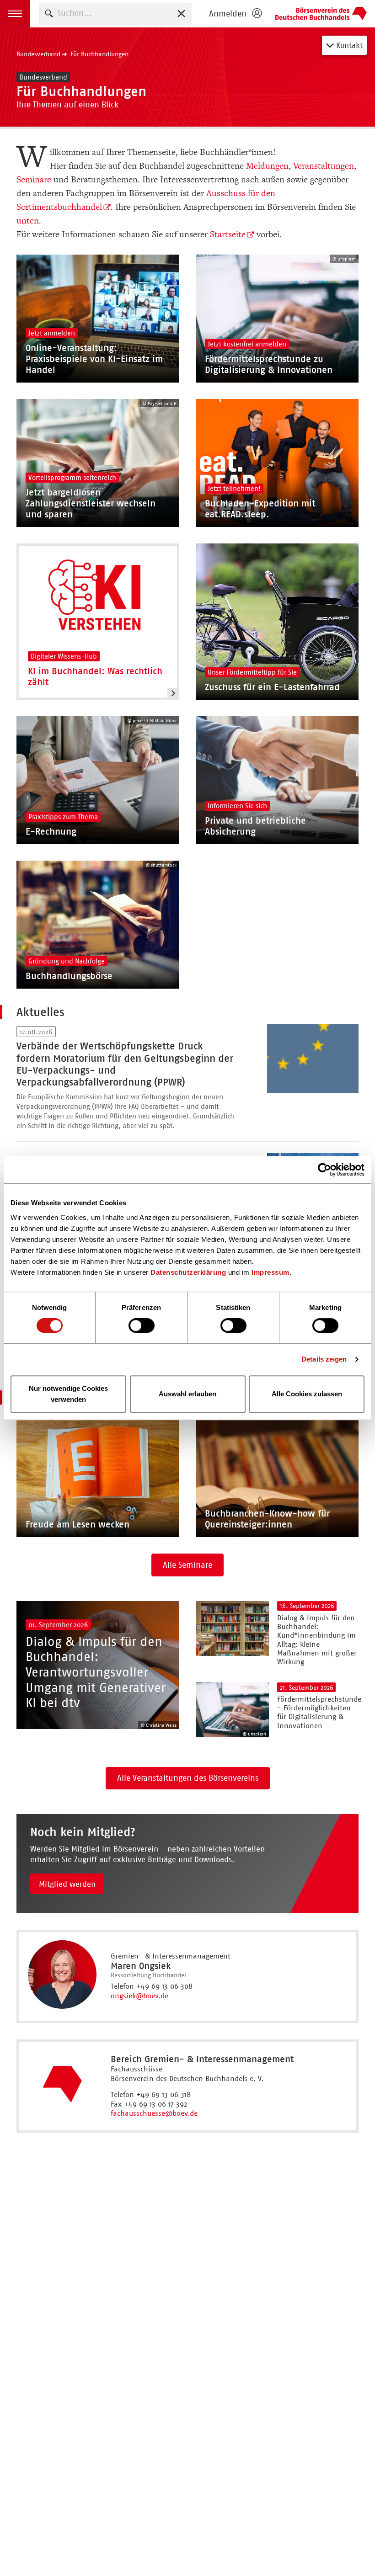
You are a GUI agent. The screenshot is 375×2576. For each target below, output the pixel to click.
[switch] (142, 1325)
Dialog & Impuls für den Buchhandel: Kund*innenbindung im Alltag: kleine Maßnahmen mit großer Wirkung (317, 1640)
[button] (15, 14)
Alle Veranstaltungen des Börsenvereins (188, 1778)
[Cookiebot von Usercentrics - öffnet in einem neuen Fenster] (324, 1170)
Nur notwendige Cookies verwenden (68, 1394)
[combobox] (115, 13)
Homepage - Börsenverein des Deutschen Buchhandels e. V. (321, 14)
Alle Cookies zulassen (307, 1394)
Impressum (271, 1272)
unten (28, 221)
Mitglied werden (67, 1884)
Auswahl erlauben (187, 1394)
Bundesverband (38, 54)
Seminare (34, 180)
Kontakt (348, 45)
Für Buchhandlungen (99, 54)
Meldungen (267, 166)
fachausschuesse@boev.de (154, 2113)
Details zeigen (324, 1359)
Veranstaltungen (324, 166)
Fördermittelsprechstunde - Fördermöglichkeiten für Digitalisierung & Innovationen (319, 1712)
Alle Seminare (187, 1565)
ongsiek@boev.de (139, 1996)
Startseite (228, 234)
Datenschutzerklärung (188, 1272)
